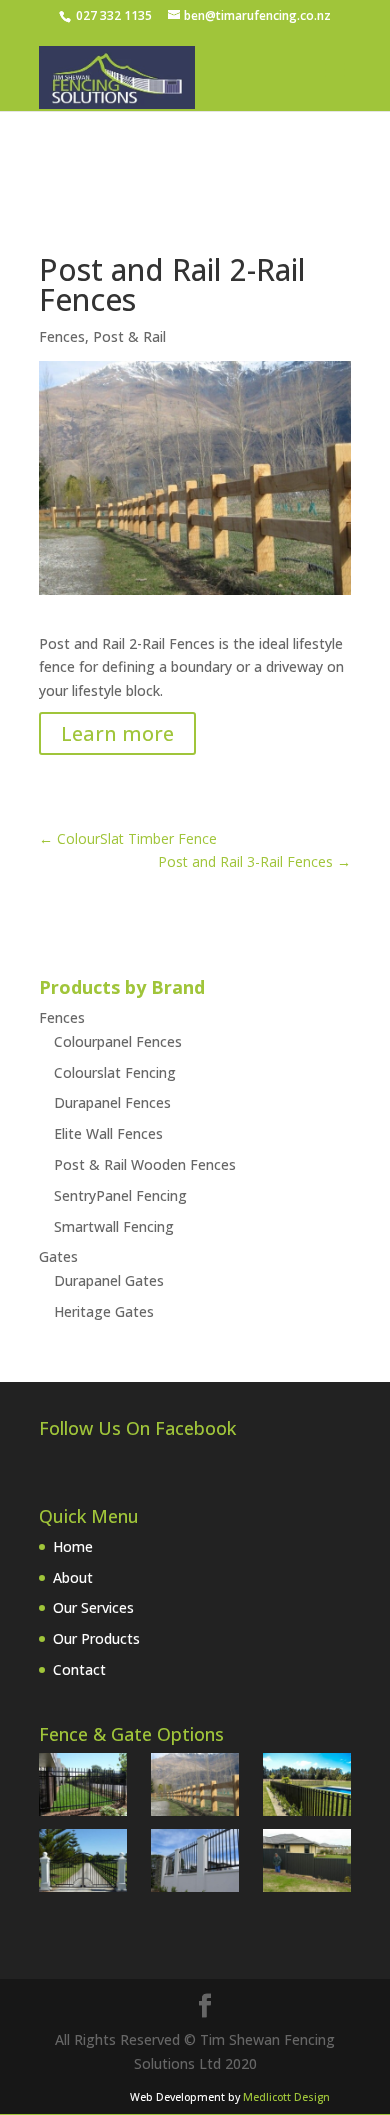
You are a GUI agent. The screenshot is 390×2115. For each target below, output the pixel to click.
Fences (62, 336)
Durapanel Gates (109, 1280)
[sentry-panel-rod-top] (83, 1788)
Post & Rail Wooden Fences (145, 1164)
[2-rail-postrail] (195, 1788)
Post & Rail (129, 336)
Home (73, 1546)
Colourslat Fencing (115, 1072)
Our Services (93, 1607)
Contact (79, 1669)
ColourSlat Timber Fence (128, 838)
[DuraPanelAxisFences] (307, 1788)
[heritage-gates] (83, 1864)
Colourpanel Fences (118, 1041)
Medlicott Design (286, 2097)
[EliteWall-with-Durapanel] (195, 1864)
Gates (58, 1256)
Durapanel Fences (112, 1102)
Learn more (117, 733)
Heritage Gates (104, 1311)
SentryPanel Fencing (120, 1195)
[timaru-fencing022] (307, 1864)
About (73, 1577)
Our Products (96, 1638)
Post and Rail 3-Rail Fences (254, 861)
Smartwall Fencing (114, 1226)
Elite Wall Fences (108, 1133)
